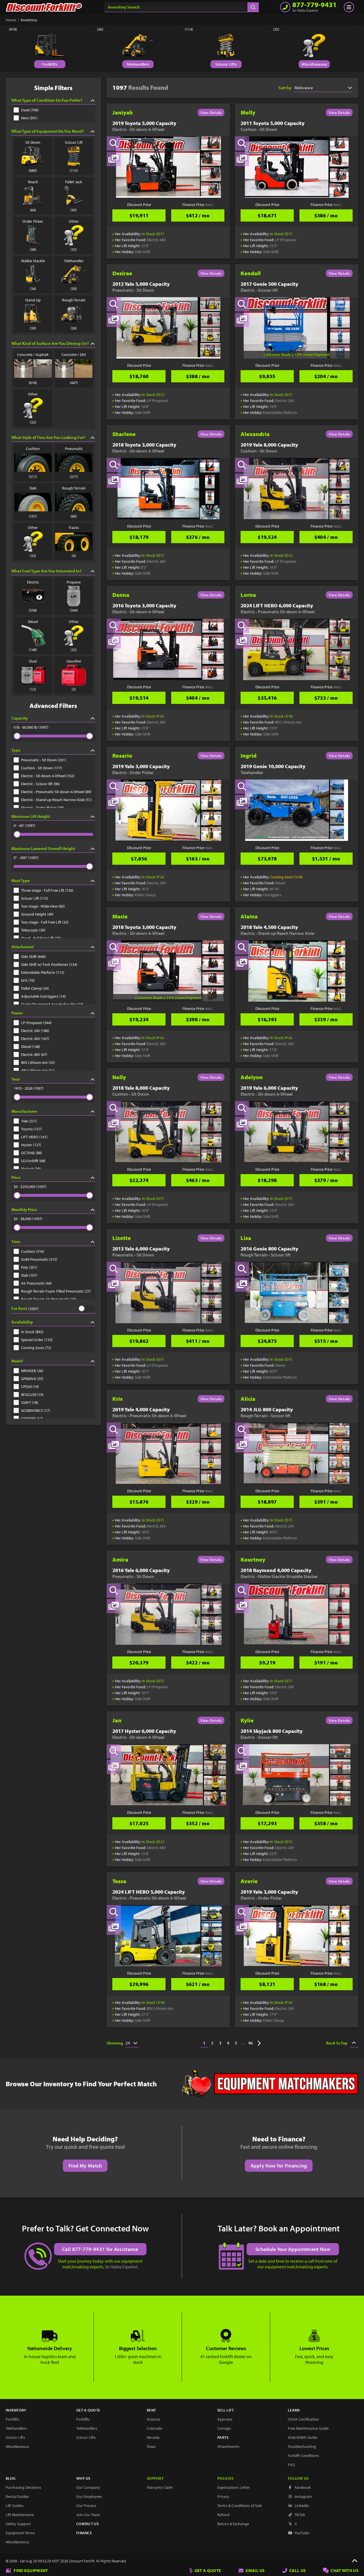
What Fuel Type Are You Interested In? (46, 571)
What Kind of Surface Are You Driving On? (50, 343)
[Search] (253, 7)
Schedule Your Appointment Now (293, 2249)
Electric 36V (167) (35, 1039)
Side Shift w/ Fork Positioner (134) (49, 964)
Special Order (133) (37, 1340)
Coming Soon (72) (36, 1348)
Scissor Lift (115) (35, 898)
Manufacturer (24, 1111)
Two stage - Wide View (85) (43, 906)
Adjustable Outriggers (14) (43, 996)
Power (17, 1013)
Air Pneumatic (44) (36, 1283)
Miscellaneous (314, 64)
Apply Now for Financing (279, 2166)
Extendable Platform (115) (43, 972)
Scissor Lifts (226, 64)
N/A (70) (28, 980)
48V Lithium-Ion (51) (38, 1070)
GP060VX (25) (32, 1379)
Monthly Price (24, 1209)
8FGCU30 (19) (32, 1395)
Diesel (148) (31, 1047)
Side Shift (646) (33, 956)
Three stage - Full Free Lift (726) (47, 890)
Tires (16, 1242)
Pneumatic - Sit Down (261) (44, 760)
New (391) (29, 118)
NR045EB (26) (32, 1371)
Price (16, 1177)
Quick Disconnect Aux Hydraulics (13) (52, 1004)
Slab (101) (29, 1275)
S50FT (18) (30, 1402)
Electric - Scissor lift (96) (40, 784)
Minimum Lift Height (31, 816)
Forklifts (50, 64)
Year (15, 1079)
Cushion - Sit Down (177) (42, 768)
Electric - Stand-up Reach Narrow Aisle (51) (56, 800)
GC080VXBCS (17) (36, 1410)
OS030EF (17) (32, 1418)
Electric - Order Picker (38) (42, 808)
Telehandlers (138, 64)
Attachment (23, 947)
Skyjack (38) (31, 1169)
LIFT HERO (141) (34, 1137)
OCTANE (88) (32, 1153)
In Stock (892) (32, 1332)
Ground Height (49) (37, 914)
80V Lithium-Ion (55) (38, 1062)
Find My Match (85, 2166)
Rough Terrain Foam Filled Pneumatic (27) (56, 1291)
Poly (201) (29, 1267)
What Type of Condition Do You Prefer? (47, 100)
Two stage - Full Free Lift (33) (45, 922)
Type (16, 750)
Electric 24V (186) (35, 1031)
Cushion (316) (33, 1251)
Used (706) (30, 110)
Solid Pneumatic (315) (39, 1259)
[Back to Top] (355, 2561)
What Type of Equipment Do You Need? (47, 131)
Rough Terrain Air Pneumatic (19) (49, 1299)
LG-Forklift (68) (33, 1161)
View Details (211, 112)
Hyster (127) (31, 1145)
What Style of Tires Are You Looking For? (48, 437)
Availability (22, 1322)
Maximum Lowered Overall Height (43, 848)
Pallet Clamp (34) (35, 988)
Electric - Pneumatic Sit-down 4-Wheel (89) (56, 792)
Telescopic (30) (33, 930)
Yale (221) (29, 1121)
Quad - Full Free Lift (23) (41, 938)
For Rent (19, 1308)
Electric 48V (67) (34, 1054)
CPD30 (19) (30, 1387)
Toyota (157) (31, 1129)
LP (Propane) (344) (36, 1023)
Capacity (20, 718)
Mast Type (21, 880)
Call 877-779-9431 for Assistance (100, 2249)
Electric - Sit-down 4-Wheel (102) (48, 776)
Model (17, 1361)
